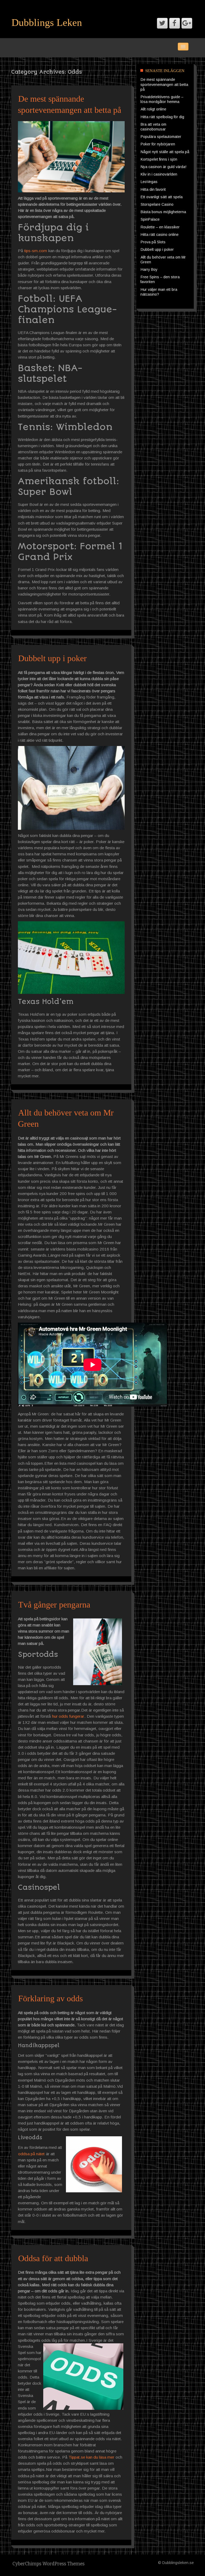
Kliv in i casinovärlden (159, 174)
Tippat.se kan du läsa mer (91, 2457)
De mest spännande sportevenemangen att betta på (164, 84)
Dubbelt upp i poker (52, 658)
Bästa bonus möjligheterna (163, 212)
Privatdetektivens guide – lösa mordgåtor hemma (162, 99)
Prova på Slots (153, 242)
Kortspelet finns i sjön (159, 159)
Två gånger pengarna (54, 1605)
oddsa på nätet (31, 2154)
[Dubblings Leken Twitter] (162, 23)
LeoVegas (149, 182)
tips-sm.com (36, 251)
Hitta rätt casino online (160, 235)
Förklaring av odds (50, 1998)
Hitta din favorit (153, 189)
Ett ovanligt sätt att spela (162, 197)
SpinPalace (150, 219)
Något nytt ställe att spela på (165, 152)
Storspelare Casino (157, 204)
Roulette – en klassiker (160, 227)
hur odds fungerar (68, 1716)
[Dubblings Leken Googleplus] (187, 23)
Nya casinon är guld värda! (163, 167)
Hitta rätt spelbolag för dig (162, 117)
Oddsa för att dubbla (53, 2258)
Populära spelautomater (161, 137)
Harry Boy (149, 269)
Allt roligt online (153, 109)
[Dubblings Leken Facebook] (175, 23)
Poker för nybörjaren (158, 144)
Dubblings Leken (47, 22)
